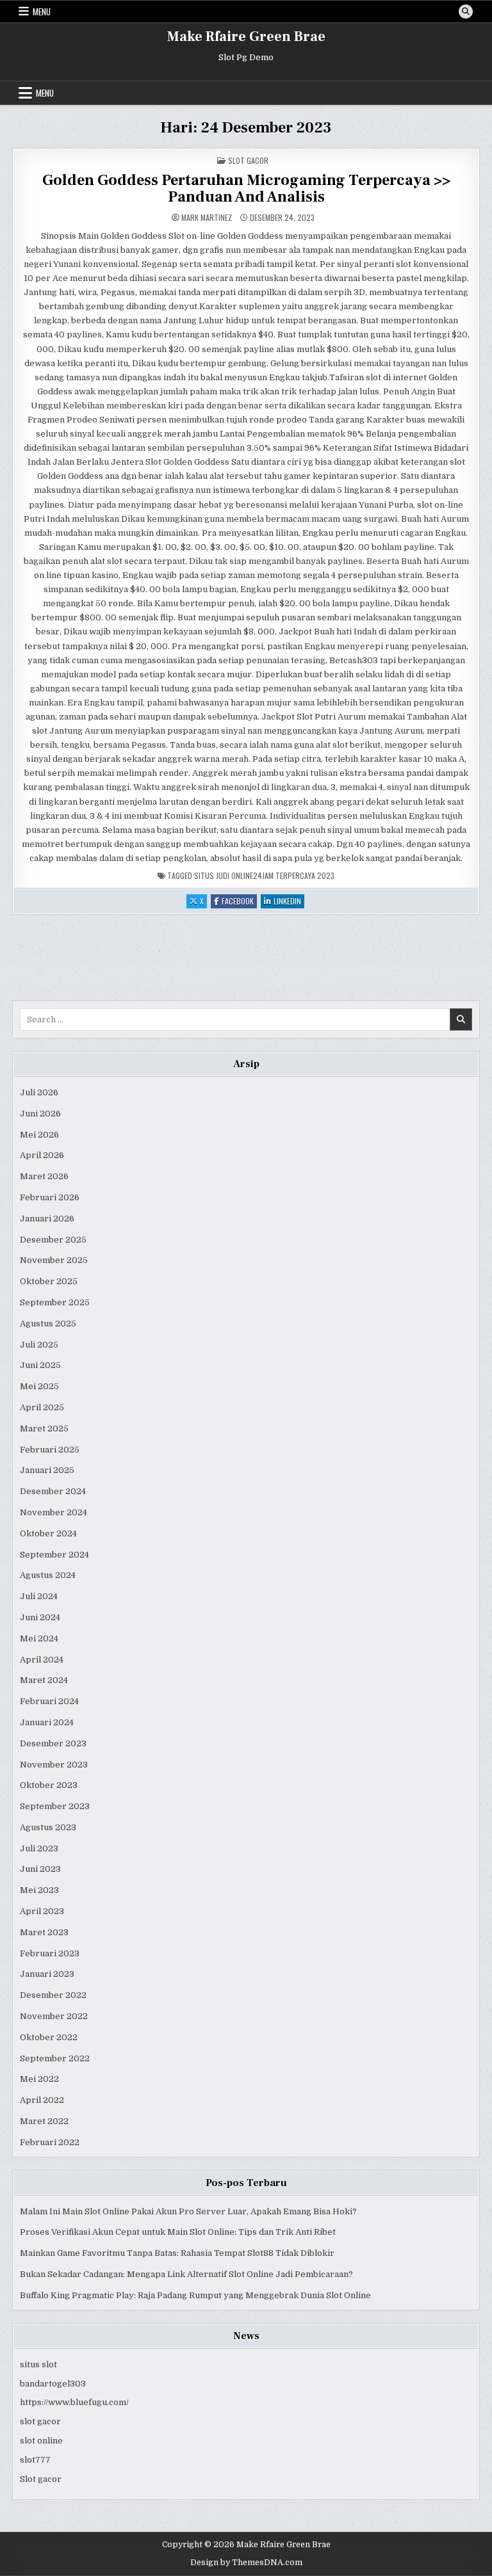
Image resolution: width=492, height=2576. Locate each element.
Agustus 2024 (48, 1575)
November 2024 (53, 1512)
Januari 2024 (47, 1722)
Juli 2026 (39, 1092)
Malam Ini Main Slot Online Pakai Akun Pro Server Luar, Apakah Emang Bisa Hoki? (188, 2211)
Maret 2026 (44, 1176)
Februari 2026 (50, 1197)
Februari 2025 (50, 1450)
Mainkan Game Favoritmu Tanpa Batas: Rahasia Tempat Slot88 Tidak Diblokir (177, 2253)
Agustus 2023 (48, 1827)
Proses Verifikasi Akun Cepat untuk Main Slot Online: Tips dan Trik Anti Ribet (178, 2232)
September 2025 (55, 1302)
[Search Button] (466, 12)
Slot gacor (41, 2479)
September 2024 (54, 1555)
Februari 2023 (50, 1953)
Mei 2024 (39, 1638)
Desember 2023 (53, 1743)
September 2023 (55, 1806)
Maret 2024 (44, 1680)
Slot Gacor (248, 160)
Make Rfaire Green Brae (246, 36)
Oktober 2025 (49, 1281)
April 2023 (42, 1911)
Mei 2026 (39, 1135)
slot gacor (40, 2421)
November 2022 (54, 2016)
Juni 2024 (40, 1617)
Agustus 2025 (48, 1324)
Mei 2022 (39, 2079)
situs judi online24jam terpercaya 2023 (264, 875)
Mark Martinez (207, 218)
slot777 (35, 2460)
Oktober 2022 (49, 2037)
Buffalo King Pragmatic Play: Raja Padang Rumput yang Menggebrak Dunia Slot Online (195, 2295)
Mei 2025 (39, 1386)
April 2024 (42, 1660)
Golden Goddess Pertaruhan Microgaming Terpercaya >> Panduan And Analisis (246, 189)
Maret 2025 (44, 1429)
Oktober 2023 (49, 1785)
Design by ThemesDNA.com (246, 2563)
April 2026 (42, 1155)
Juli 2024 (39, 1596)
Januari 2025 (47, 1470)
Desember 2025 (53, 1240)
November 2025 (54, 1260)
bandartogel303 (53, 2384)
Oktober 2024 (48, 1534)
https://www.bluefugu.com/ (74, 2402)
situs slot (38, 2364)
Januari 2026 (47, 1219)
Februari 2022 (50, 2142)
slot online (41, 2441)
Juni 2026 (40, 1114)
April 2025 (42, 1407)
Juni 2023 (40, 1869)
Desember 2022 (53, 1995)
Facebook (239, 902)
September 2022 (55, 2058)
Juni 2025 (40, 1365)
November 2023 (54, 1765)
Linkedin (289, 902)
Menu (42, 12)
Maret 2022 (44, 2121)
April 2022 (42, 2100)
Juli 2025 (39, 1345)
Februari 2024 (49, 1701)
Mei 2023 (39, 1890)
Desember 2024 (53, 1491)
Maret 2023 (44, 1932)
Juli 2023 (39, 1848)
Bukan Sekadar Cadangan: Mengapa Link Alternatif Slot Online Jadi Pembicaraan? (186, 2274)
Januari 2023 (47, 1974)
